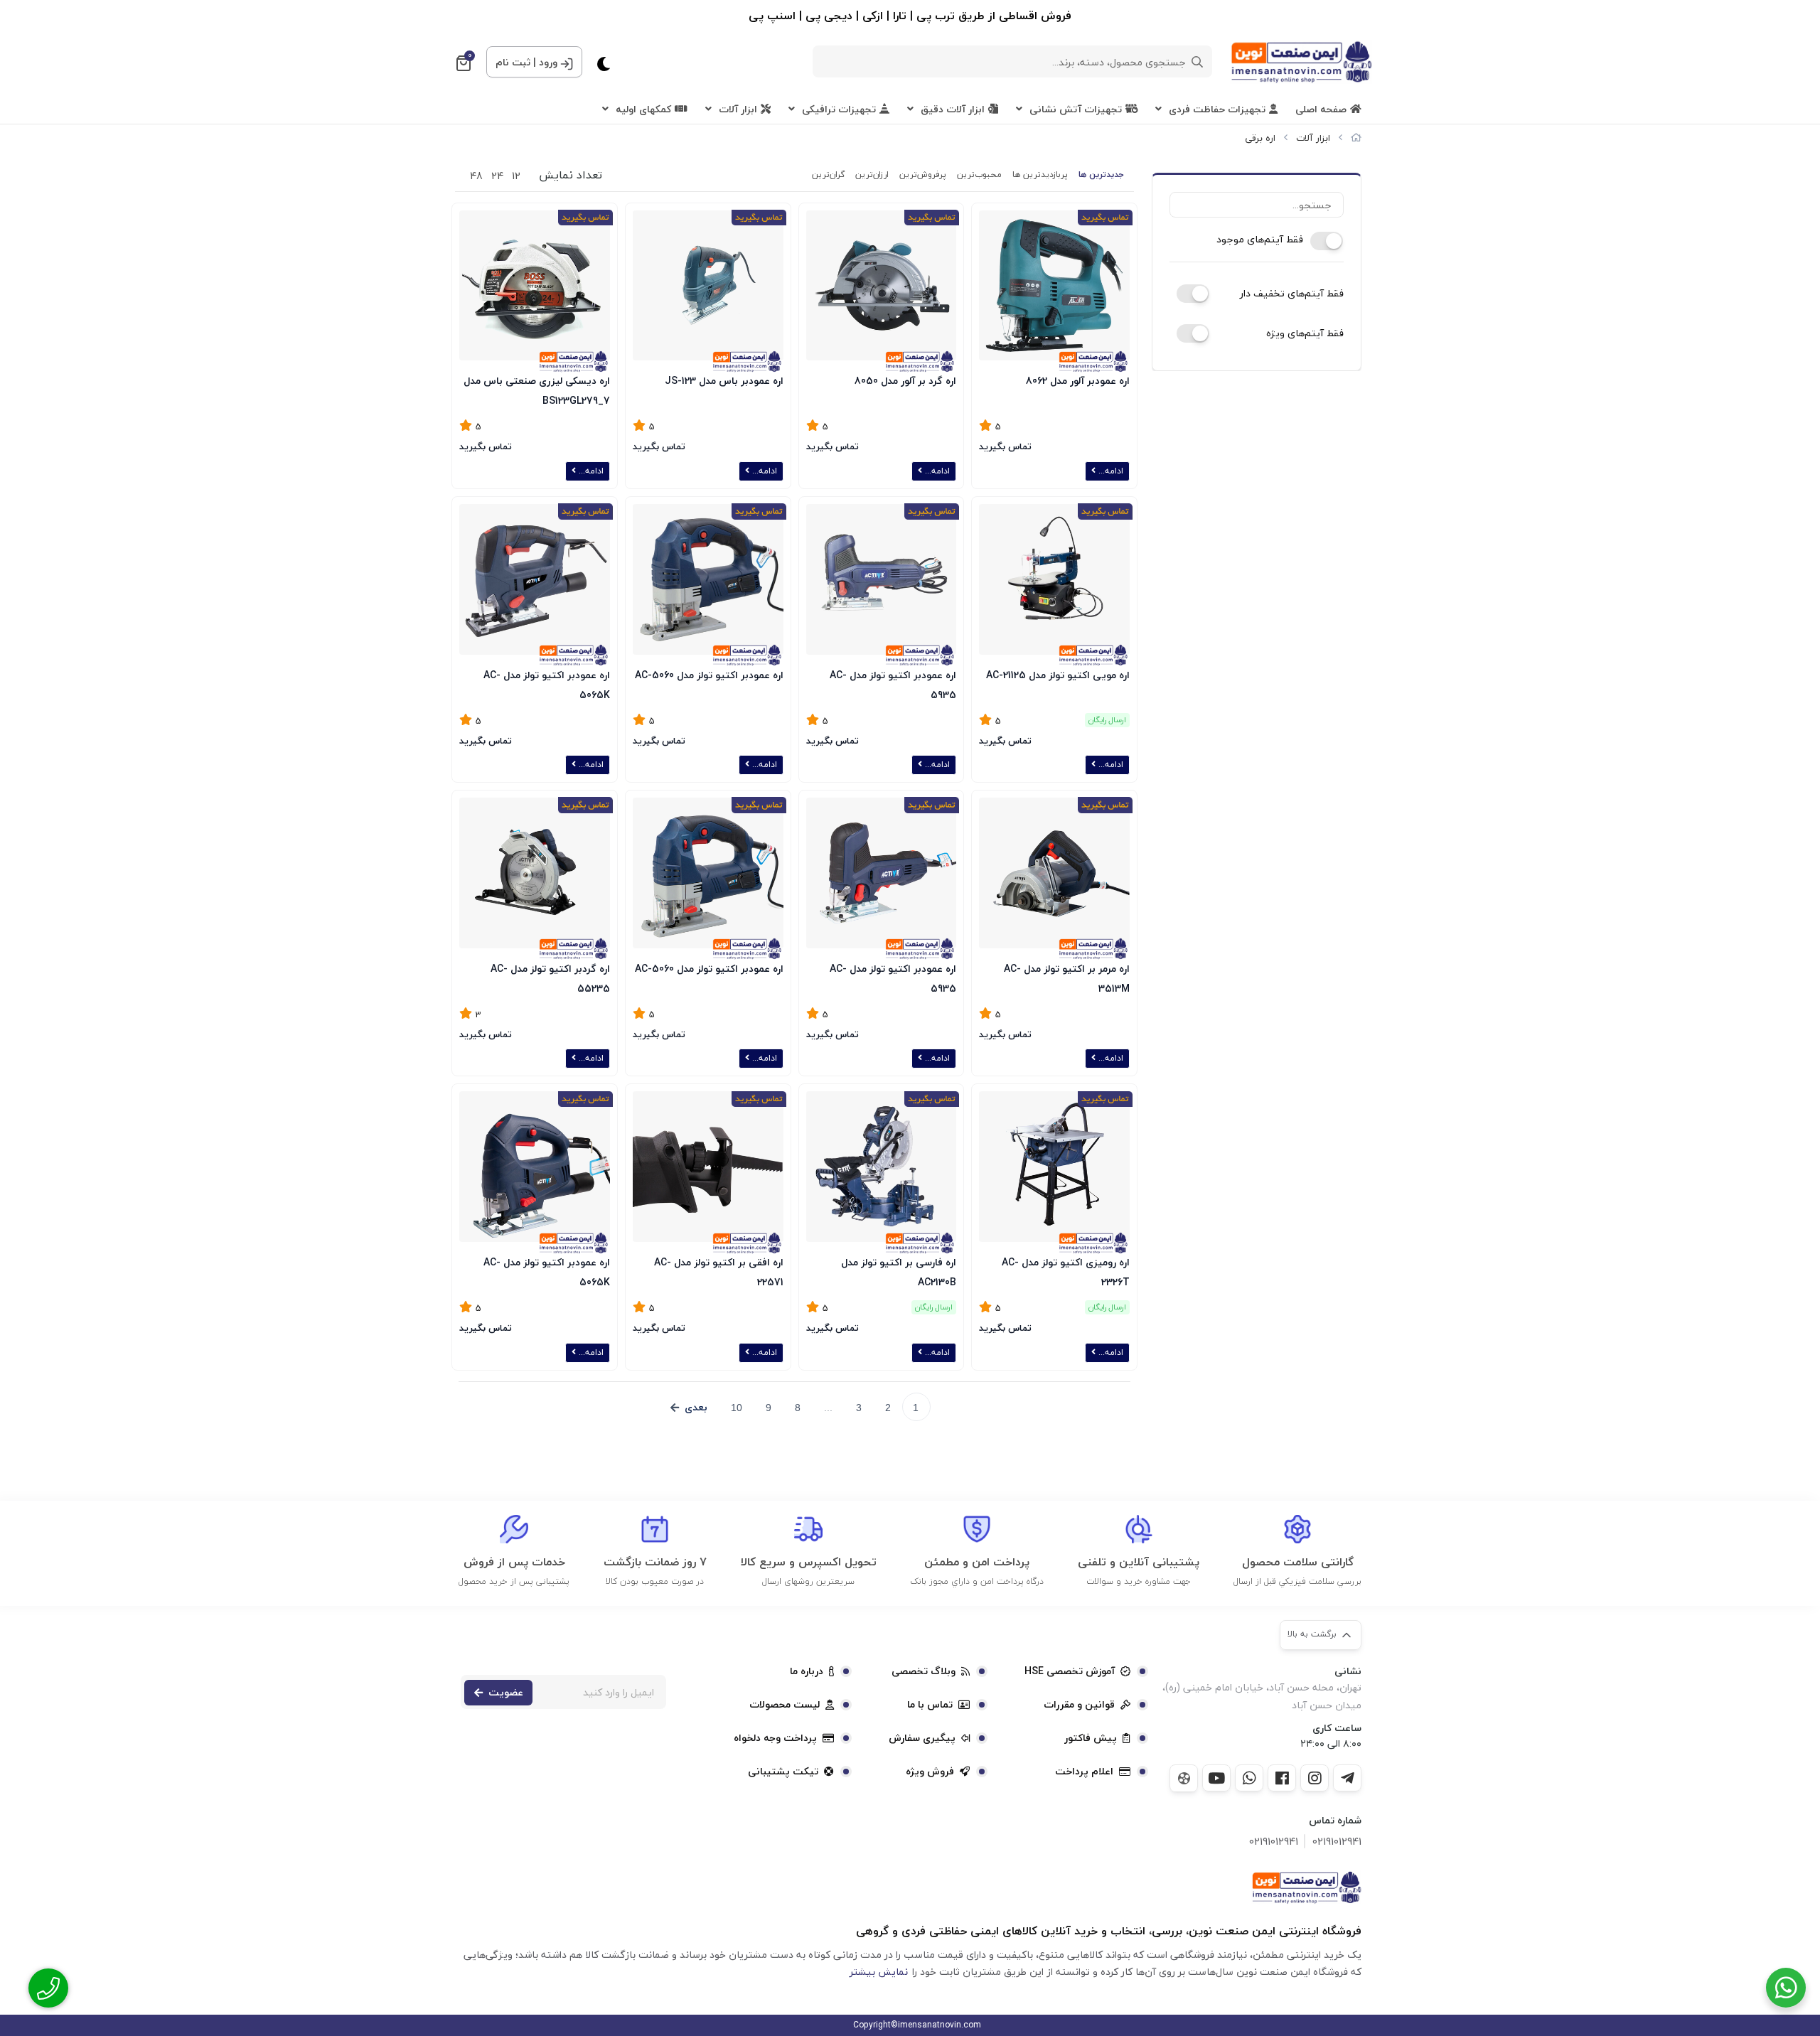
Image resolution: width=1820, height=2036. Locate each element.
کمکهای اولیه (643, 109)
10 (737, 1408)
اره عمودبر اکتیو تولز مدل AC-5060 (709, 675)
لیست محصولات (785, 1705)
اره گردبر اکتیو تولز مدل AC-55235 (550, 977)
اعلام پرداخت (1084, 1772)
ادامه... (1109, 471)
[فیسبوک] (1282, 1778)
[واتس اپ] (1249, 1778)
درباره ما (807, 1671)
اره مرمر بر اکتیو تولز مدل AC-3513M (1067, 977)
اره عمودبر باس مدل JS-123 (724, 381)
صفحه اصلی (1321, 109)
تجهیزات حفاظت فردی (1217, 109)
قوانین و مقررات (1079, 1705)
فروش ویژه (930, 1772)
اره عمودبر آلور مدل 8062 (1078, 381)
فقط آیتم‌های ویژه (1305, 333)
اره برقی (1260, 138)
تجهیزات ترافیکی (839, 109)
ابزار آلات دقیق (953, 109)
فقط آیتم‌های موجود (1260, 240)
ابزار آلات (738, 109)
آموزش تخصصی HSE (1070, 1671)
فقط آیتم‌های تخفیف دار (1292, 294)
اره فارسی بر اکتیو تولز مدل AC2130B (899, 1271)
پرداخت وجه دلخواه (775, 1738)
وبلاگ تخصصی (924, 1671)
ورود (548, 62)
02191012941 (1337, 1842)
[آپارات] (1184, 1778)
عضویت (506, 1692)
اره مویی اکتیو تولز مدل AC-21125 (1058, 675)
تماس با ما (930, 1705)
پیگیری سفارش (922, 1738)
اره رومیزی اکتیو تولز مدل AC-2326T (1066, 1271)
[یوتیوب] (1216, 1778)
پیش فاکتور (1091, 1738)
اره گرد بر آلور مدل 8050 (905, 381)
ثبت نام (513, 62)
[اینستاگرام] (1315, 1778)
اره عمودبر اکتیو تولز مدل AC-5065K (547, 684)
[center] (1197, 62)
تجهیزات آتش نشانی (1076, 109)
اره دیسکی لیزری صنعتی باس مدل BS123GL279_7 (537, 389)
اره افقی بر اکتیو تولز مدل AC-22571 (719, 1271)
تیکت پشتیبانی (783, 1772)
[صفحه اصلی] (1356, 138)
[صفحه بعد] (689, 1408)
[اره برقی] (1306, 1887)
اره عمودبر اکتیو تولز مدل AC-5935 (893, 684)
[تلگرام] (1347, 1778)
